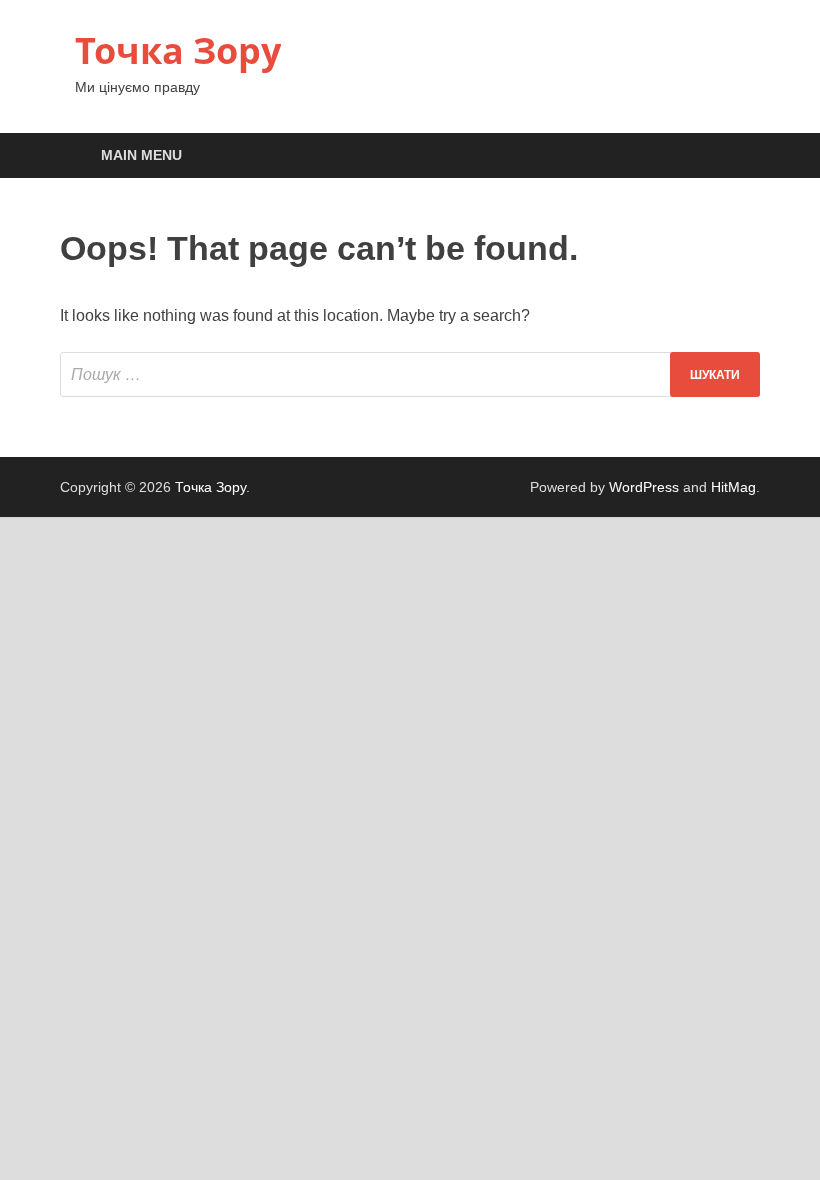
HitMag (733, 487)
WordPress (644, 487)
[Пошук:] (410, 374)
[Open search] (740, 156)
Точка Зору (178, 50)
